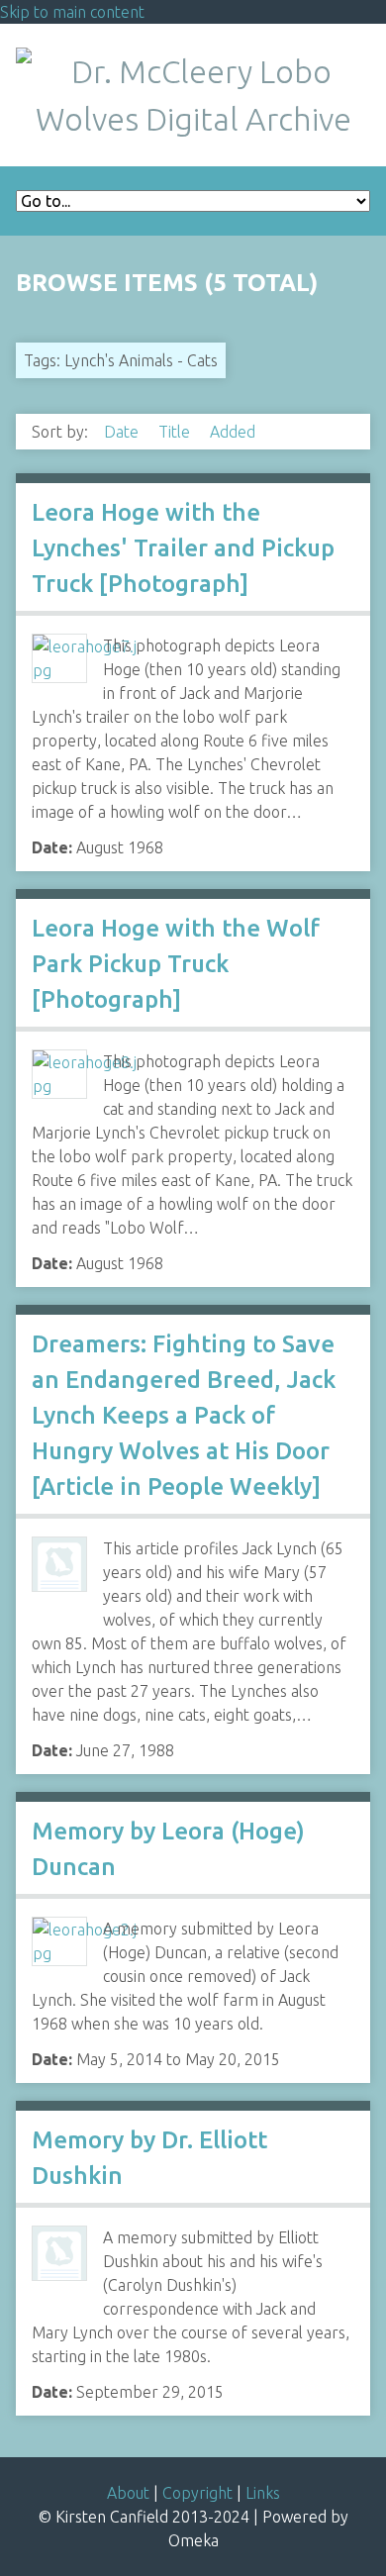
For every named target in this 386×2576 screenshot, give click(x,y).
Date (123, 432)
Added (233, 432)
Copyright (197, 2493)
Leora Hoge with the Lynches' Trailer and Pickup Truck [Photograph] (183, 548)
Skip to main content (72, 12)
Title (176, 432)
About (128, 2493)
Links (263, 2493)
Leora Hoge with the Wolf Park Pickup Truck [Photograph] (176, 964)
